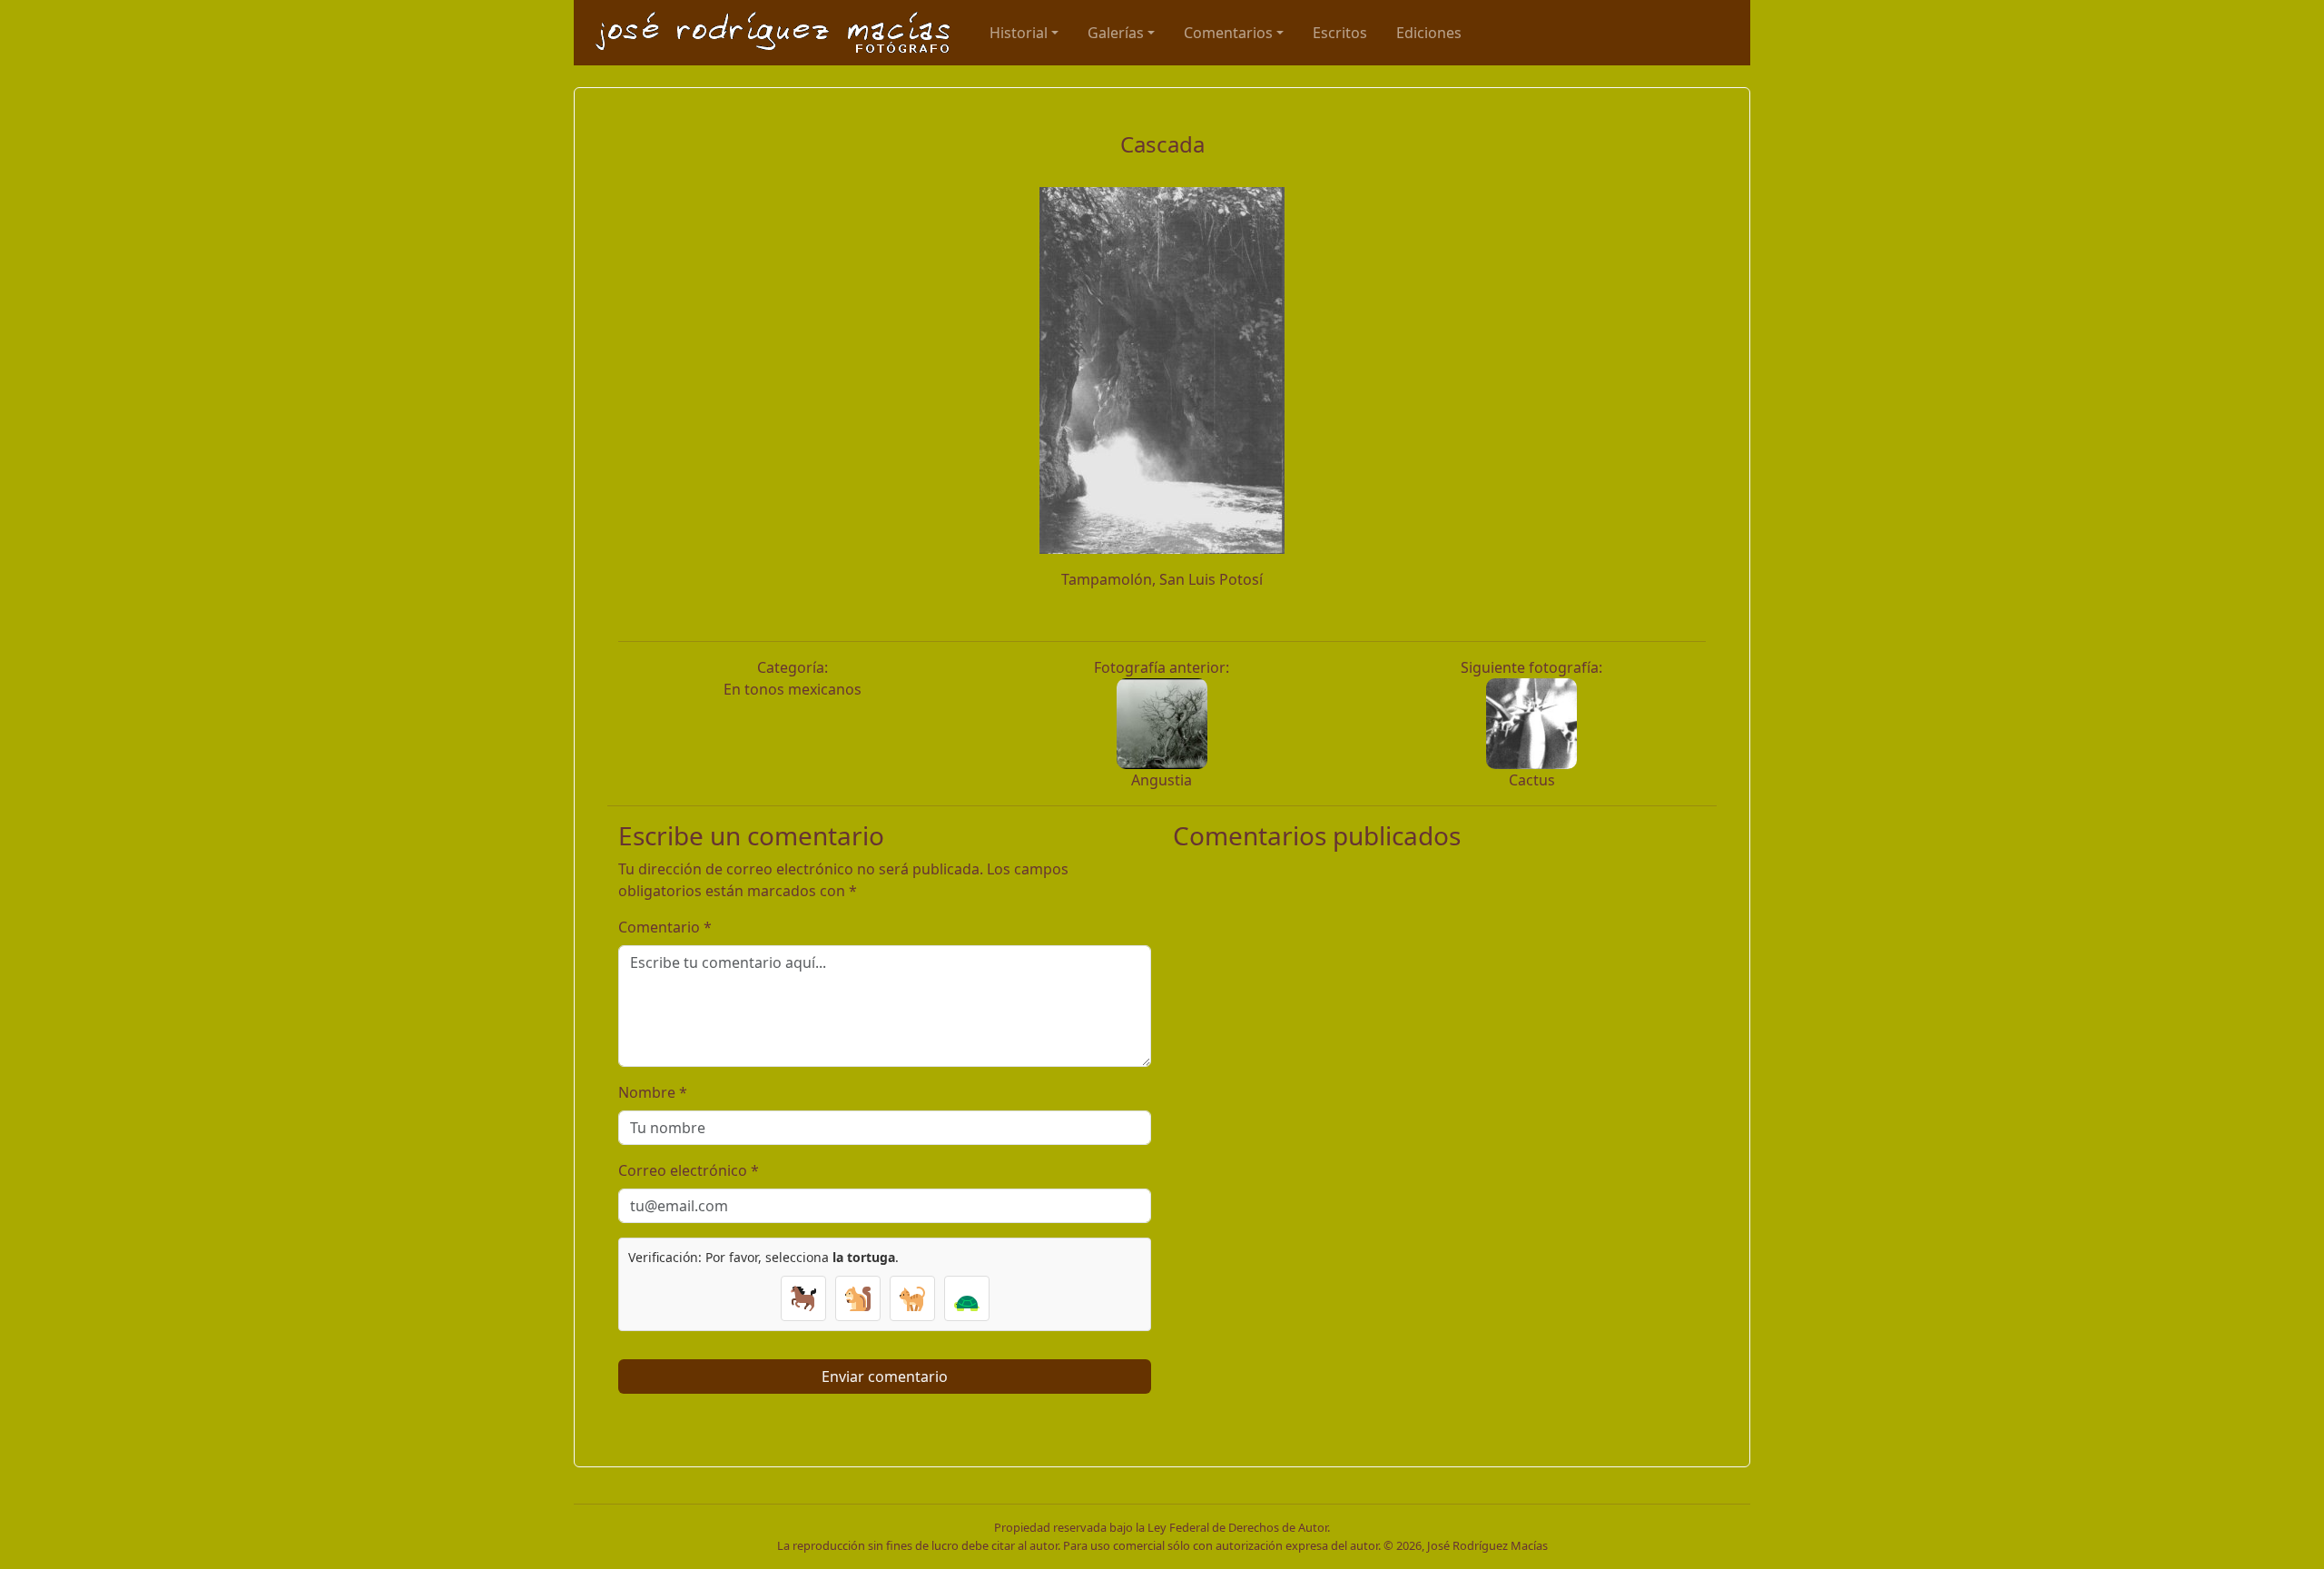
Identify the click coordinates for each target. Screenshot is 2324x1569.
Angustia (1162, 780)
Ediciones (1429, 33)
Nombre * (653, 1092)
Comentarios (1228, 33)
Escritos (1340, 33)
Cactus (1532, 780)
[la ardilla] (858, 1298)
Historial (1019, 33)
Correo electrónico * (689, 1170)
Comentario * (665, 927)
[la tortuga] (967, 1298)
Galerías (1116, 33)
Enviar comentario (885, 1377)
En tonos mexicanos (793, 689)
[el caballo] (803, 1298)
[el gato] (912, 1298)
